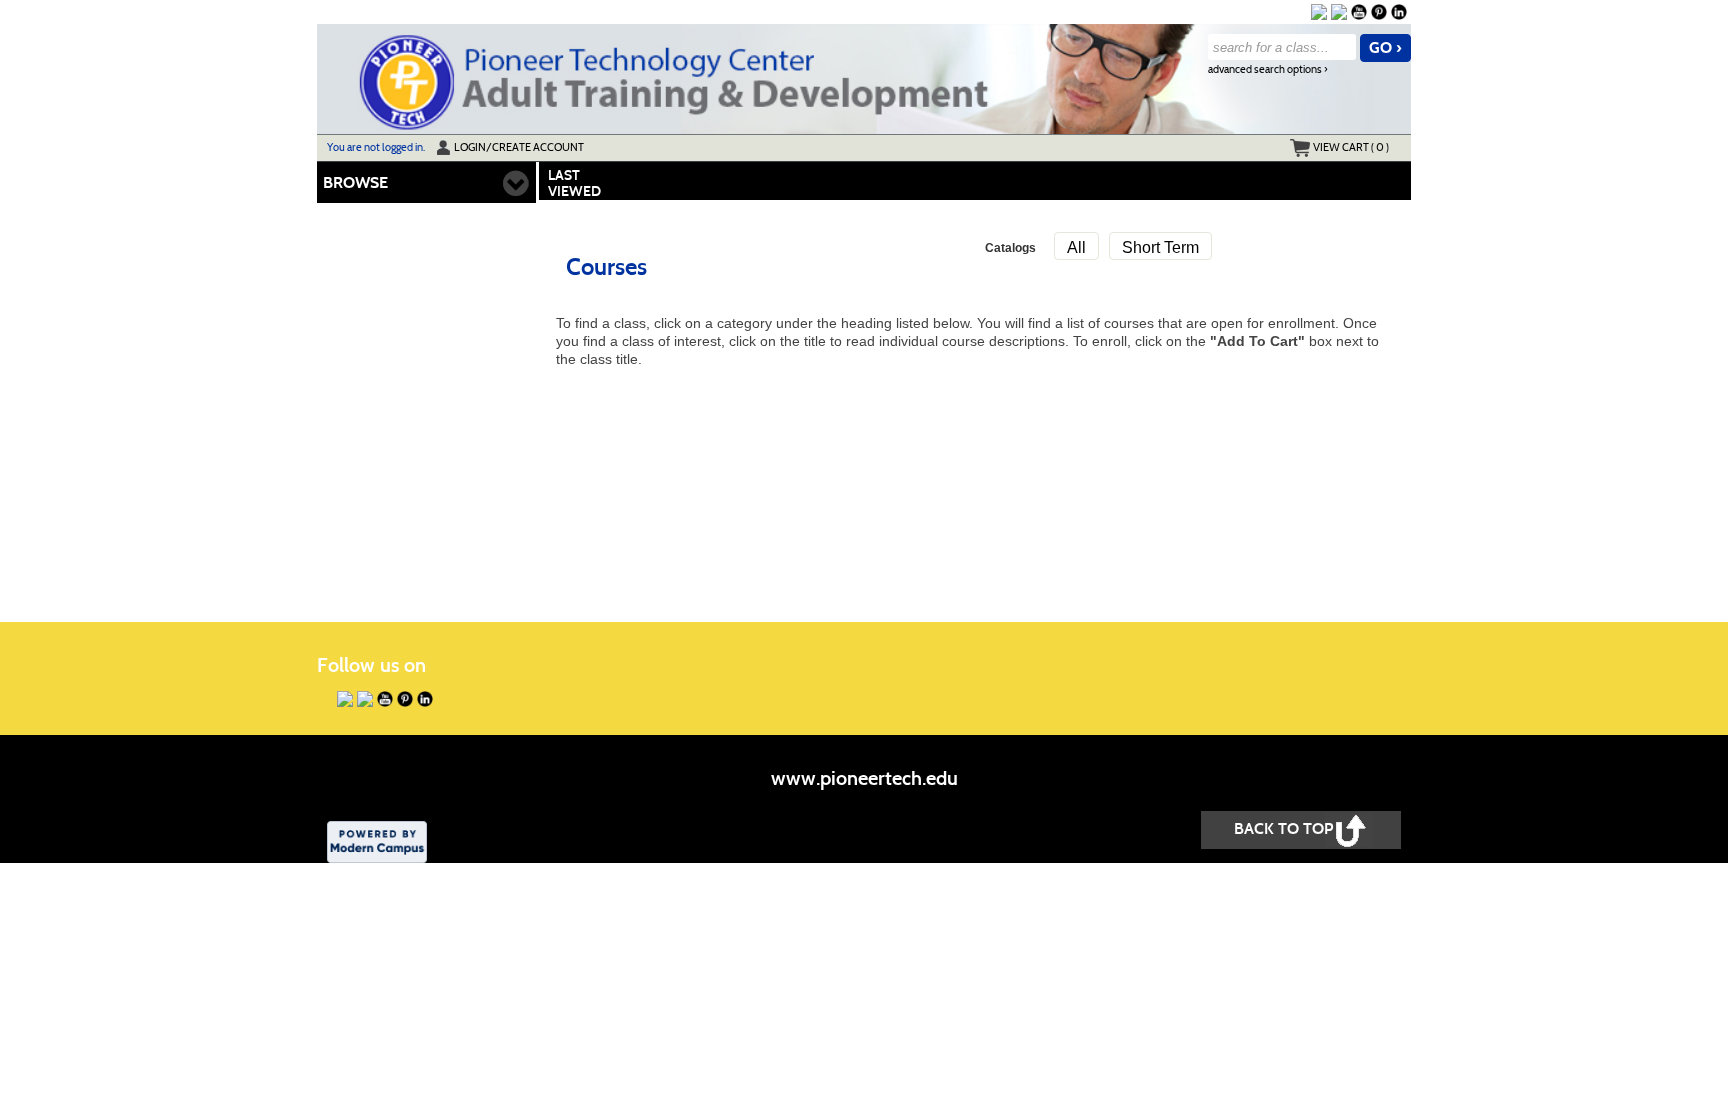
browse (355, 182)
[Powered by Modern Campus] (377, 840)
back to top (1283, 828)
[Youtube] (1359, 12)
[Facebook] (1319, 12)
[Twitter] (1339, 12)
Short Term (1160, 247)
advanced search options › (1268, 69)
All (1076, 247)
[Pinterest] (1379, 12)
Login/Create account (519, 147)
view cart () (1351, 147)
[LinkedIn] (1399, 12)
